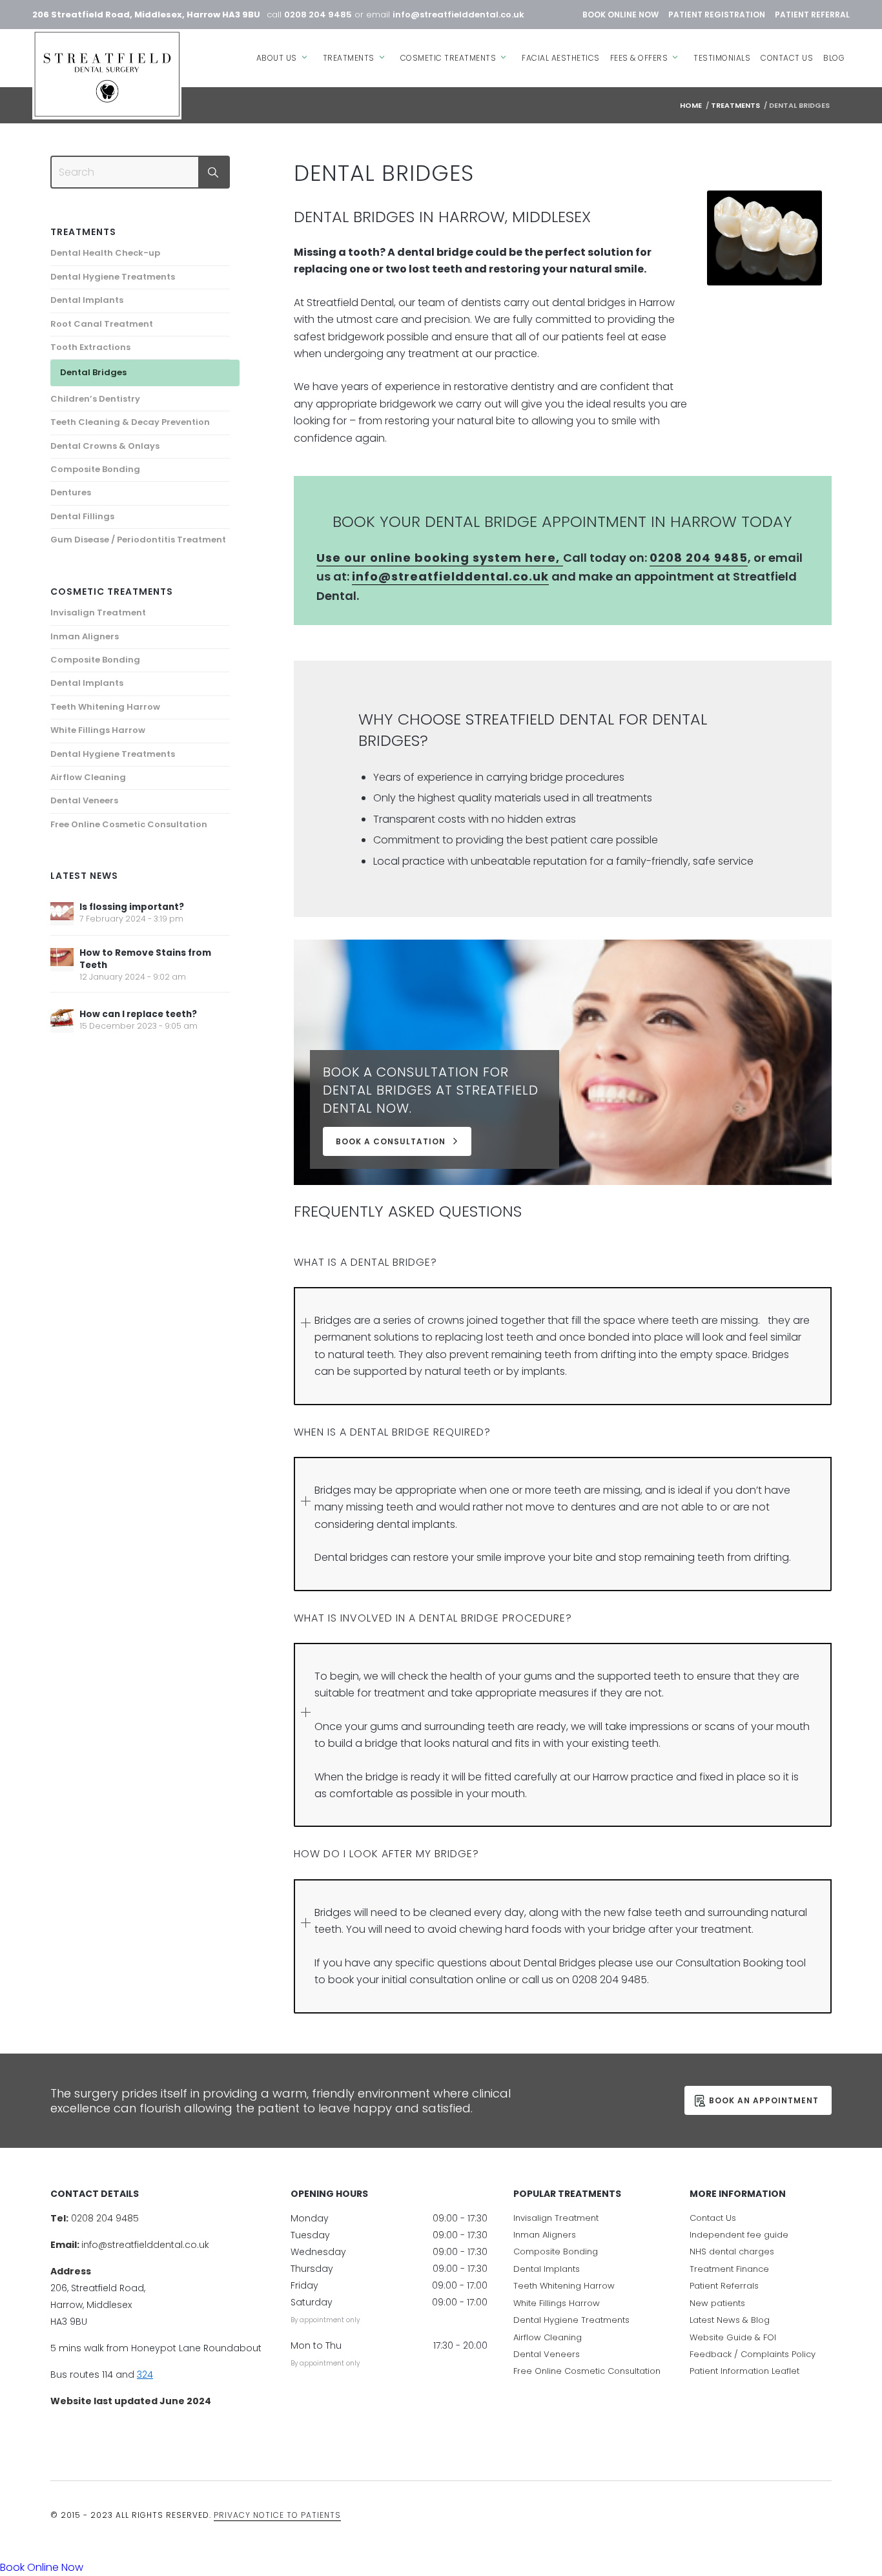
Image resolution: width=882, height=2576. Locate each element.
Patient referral (812, 15)
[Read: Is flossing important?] (62, 914)
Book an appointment (764, 2100)
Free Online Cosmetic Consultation (129, 824)
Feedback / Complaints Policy (753, 2354)
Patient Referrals (724, 2286)
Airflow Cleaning (88, 777)
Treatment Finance (729, 2269)
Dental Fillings (82, 516)
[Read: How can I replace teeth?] (62, 1021)
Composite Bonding (95, 469)
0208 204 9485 (318, 15)
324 (145, 2375)
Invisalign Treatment (98, 613)
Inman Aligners (85, 636)
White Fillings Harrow (98, 730)
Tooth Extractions (90, 347)
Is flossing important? (132, 907)
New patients (717, 2303)
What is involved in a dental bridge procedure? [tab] (433, 1618)
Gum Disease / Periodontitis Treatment (138, 540)
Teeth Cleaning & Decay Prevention (130, 422)
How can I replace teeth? (138, 1014)
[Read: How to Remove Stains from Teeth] (62, 960)
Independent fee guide (739, 2235)
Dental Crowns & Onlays (105, 446)
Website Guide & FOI (733, 2337)
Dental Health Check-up (105, 253)
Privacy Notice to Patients (277, 2515)
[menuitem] (284, 49)
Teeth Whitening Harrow (105, 707)
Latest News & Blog (730, 2320)
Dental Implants (87, 300)
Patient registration (717, 15)
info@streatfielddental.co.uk (458, 15)
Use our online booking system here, (440, 558)
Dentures (71, 492)
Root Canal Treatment (102, 324)
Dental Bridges (93, 372)
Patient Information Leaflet (744, 2371)
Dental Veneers (84, 800)
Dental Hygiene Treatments (113, 277)
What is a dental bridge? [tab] (365, 1262)
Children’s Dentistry (95, 399)
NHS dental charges (732, 2251)
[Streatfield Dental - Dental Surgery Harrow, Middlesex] (107, 74)
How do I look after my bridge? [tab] (386, 1854)
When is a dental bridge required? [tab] (392, 1432)
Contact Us (713, 2218)
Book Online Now (620, 15)
